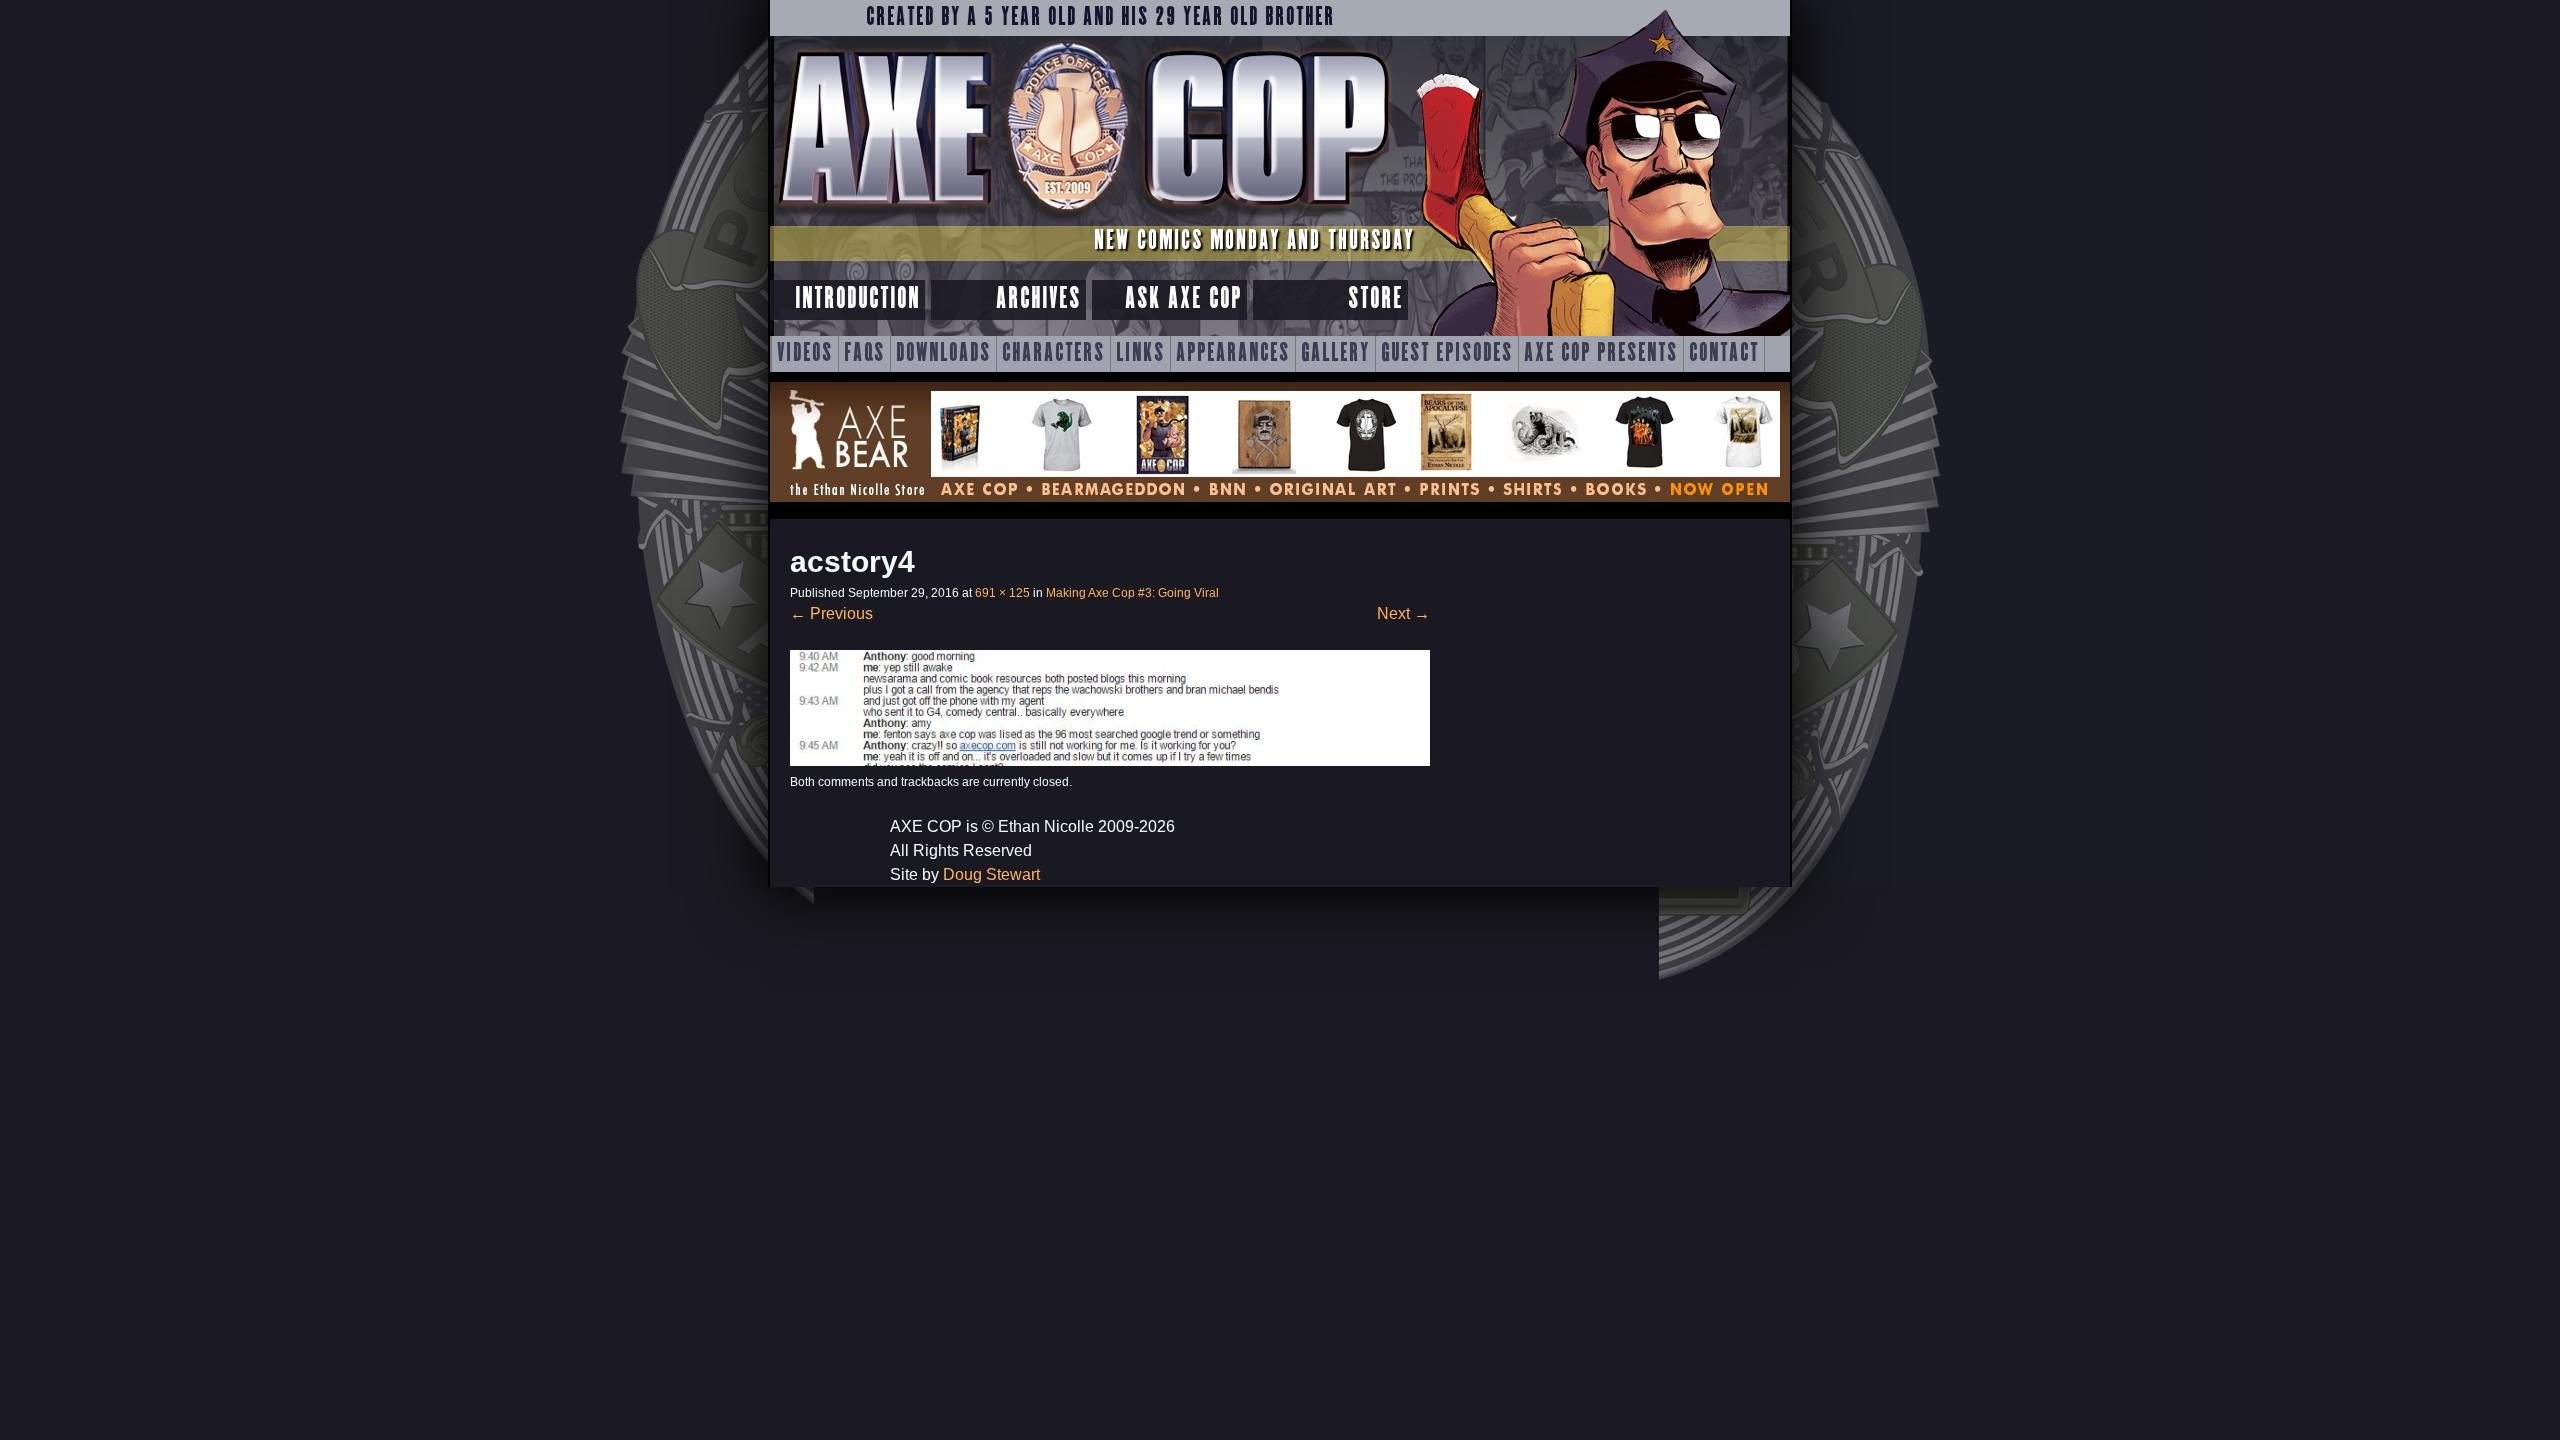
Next (1403, 613)
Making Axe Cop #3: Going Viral (1132, 593)
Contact (1724, 354)
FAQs (864, 354)
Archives (1038, 299)
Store (1375, 299)
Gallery (1335, 354)
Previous (831, 613)
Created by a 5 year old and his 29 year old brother (1100, 18)
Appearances (1233, 354)
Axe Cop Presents (1601, 354)
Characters (1053, 354)
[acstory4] (1110, 760)
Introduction (857, 299)
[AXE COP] (1082, 217)
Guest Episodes (1447, 354)
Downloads (943, 354)
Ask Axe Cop (1183, 299)
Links (1140, 354)
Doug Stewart (991, 874)
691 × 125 (1002, 593)
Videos (805, 354)
